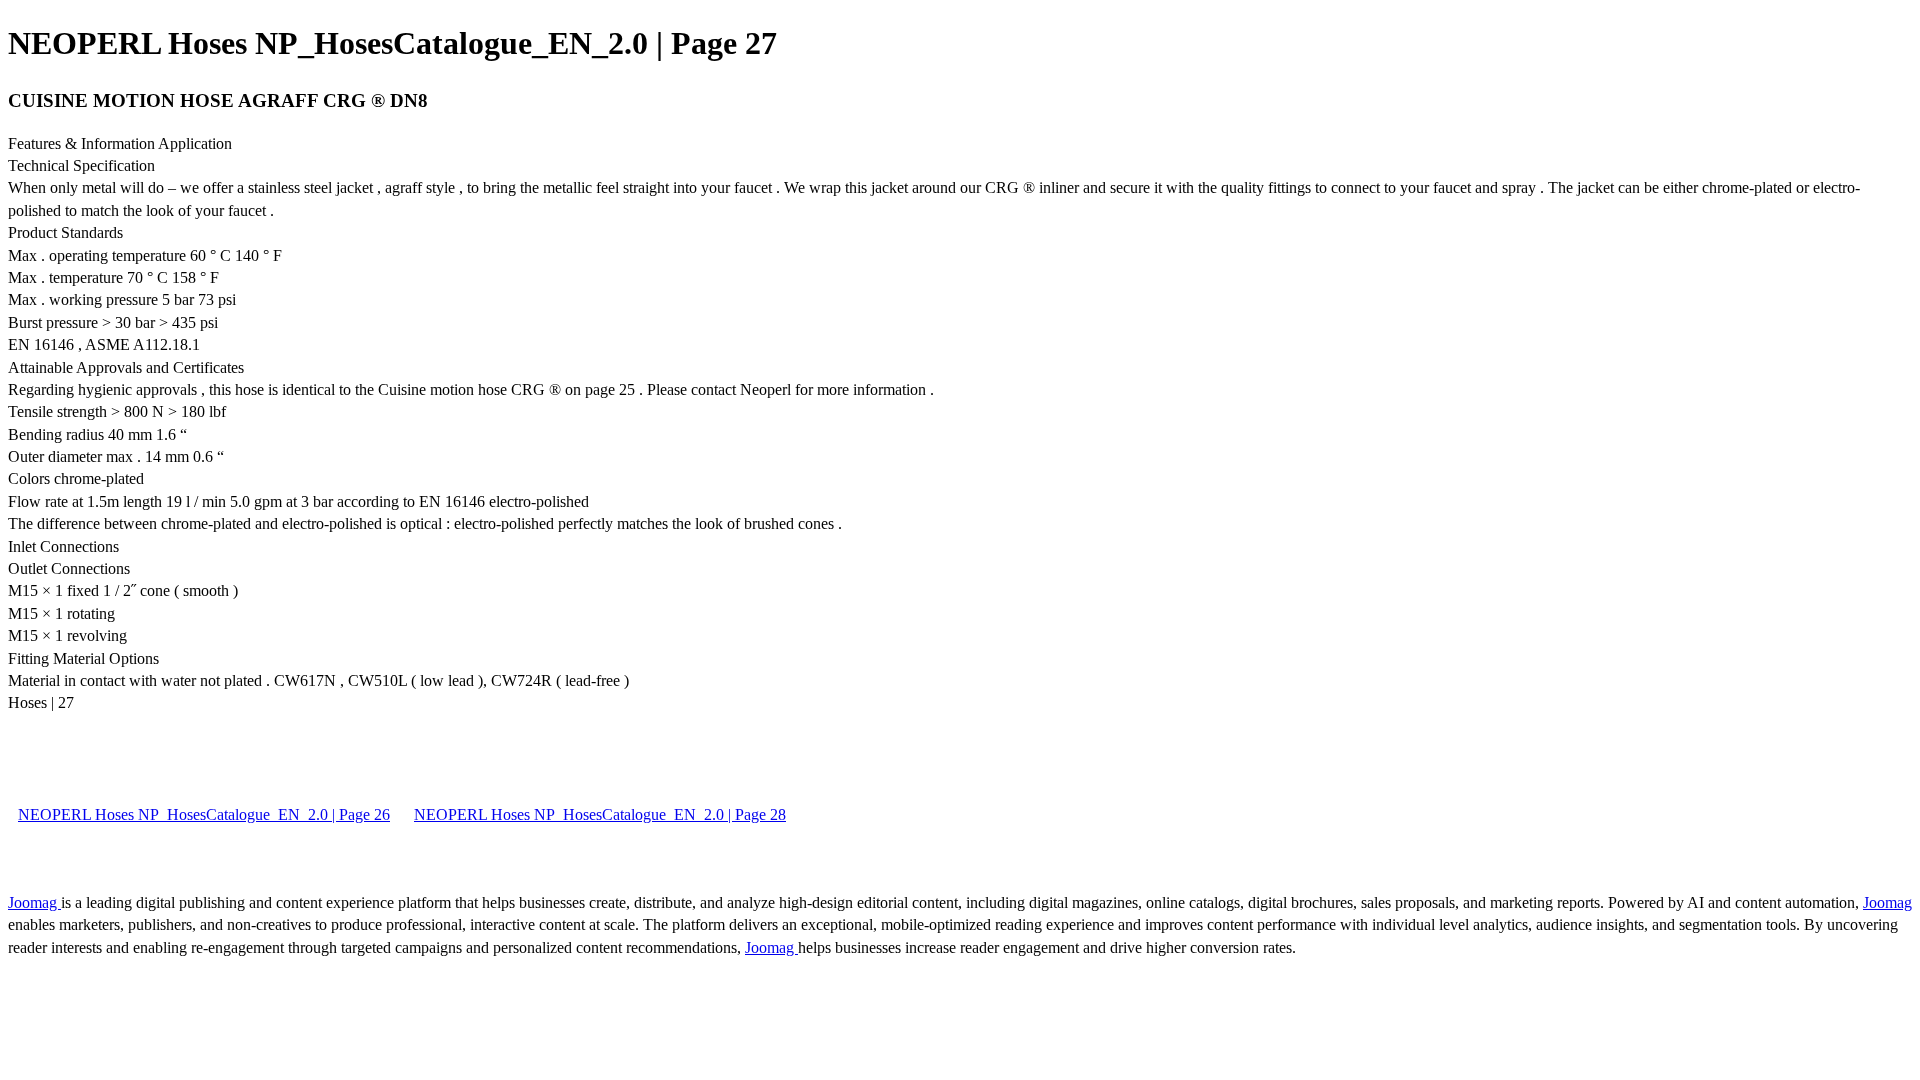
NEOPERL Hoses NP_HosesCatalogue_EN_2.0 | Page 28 (600, 814)
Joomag (34, 902)
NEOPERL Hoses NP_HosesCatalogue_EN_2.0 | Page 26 (204, 814)
